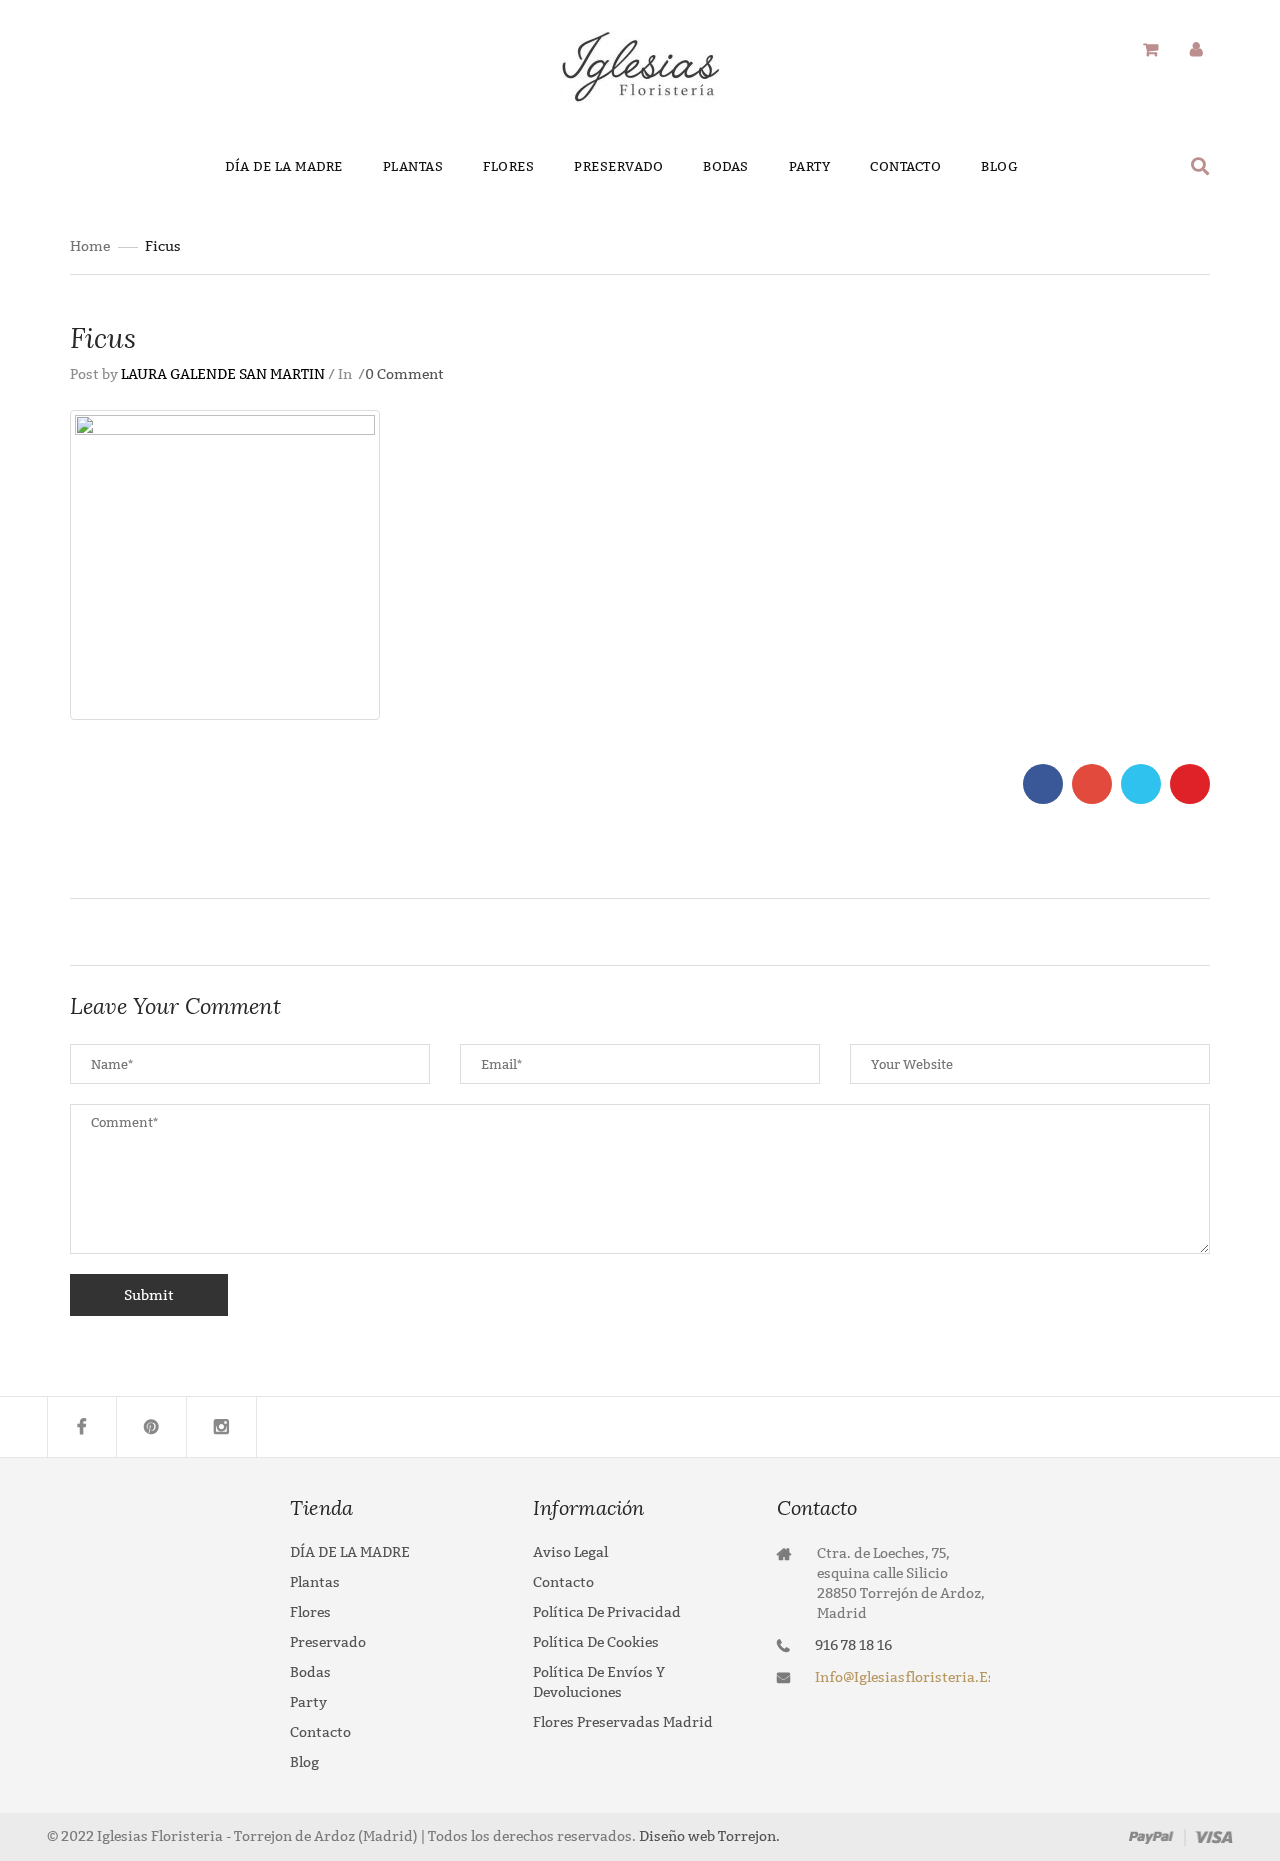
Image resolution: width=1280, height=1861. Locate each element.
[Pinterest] (152, 1427)
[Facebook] (82, 1427)
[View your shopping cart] (1150, 50)
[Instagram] (222, 1427)
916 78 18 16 (853, 1645)
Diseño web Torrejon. (708, 1836)
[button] (1200, 165)
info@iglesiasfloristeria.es (902, 1677)
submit (149, 1295)
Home (90, 246)
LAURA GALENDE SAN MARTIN (223, 374)
